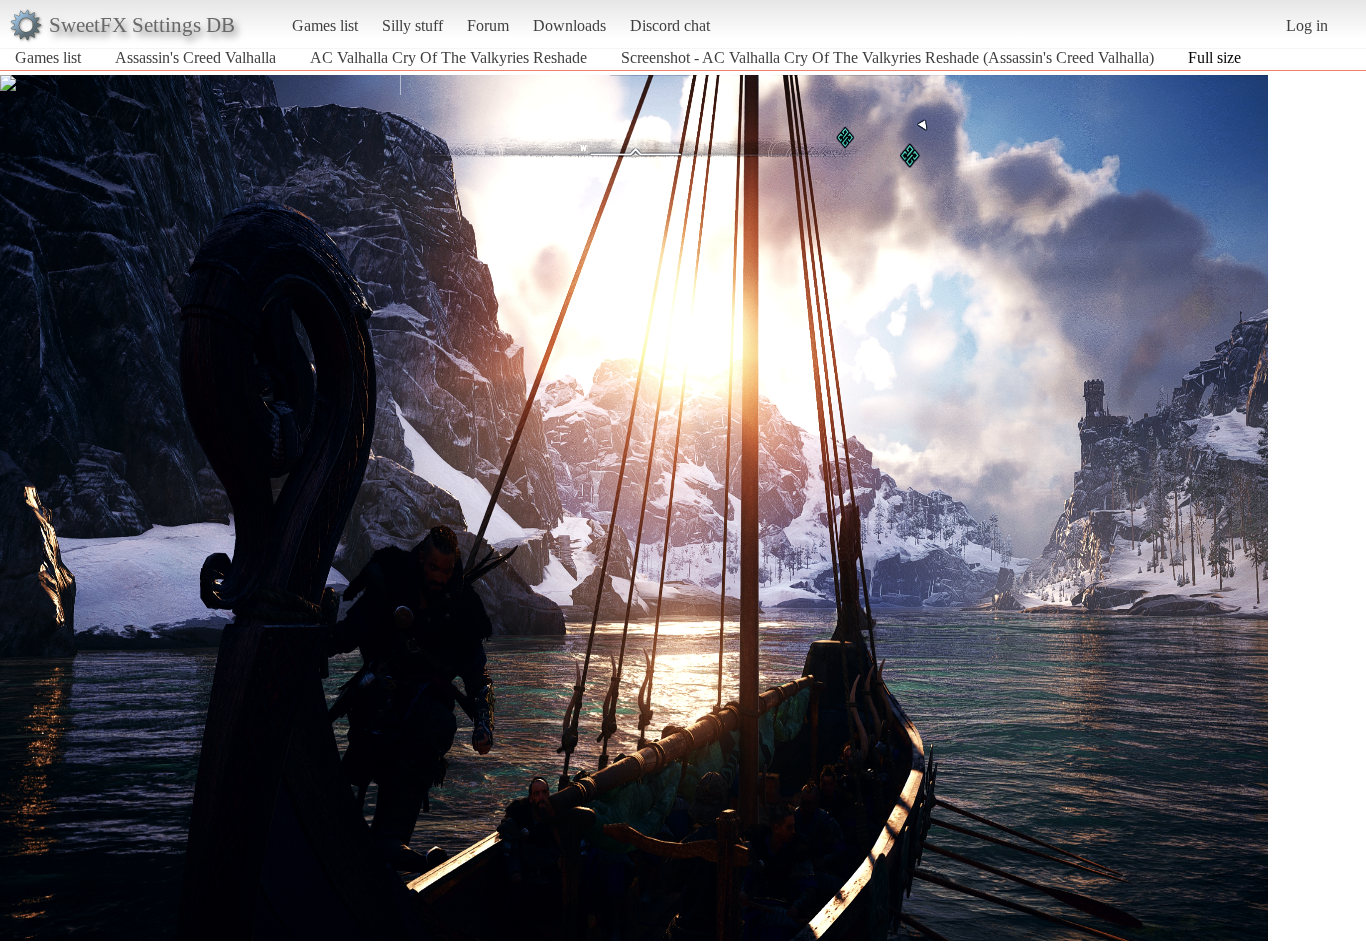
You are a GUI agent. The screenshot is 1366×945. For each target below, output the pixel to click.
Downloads (569, 25)
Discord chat (670, 25)
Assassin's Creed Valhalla (195, 57)
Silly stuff (412, 25)
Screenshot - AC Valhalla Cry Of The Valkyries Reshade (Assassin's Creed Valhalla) (887, 57)
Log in (1307, 25)
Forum (488, 25)
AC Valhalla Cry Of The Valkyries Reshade (448, 57)
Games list (325, 25)
